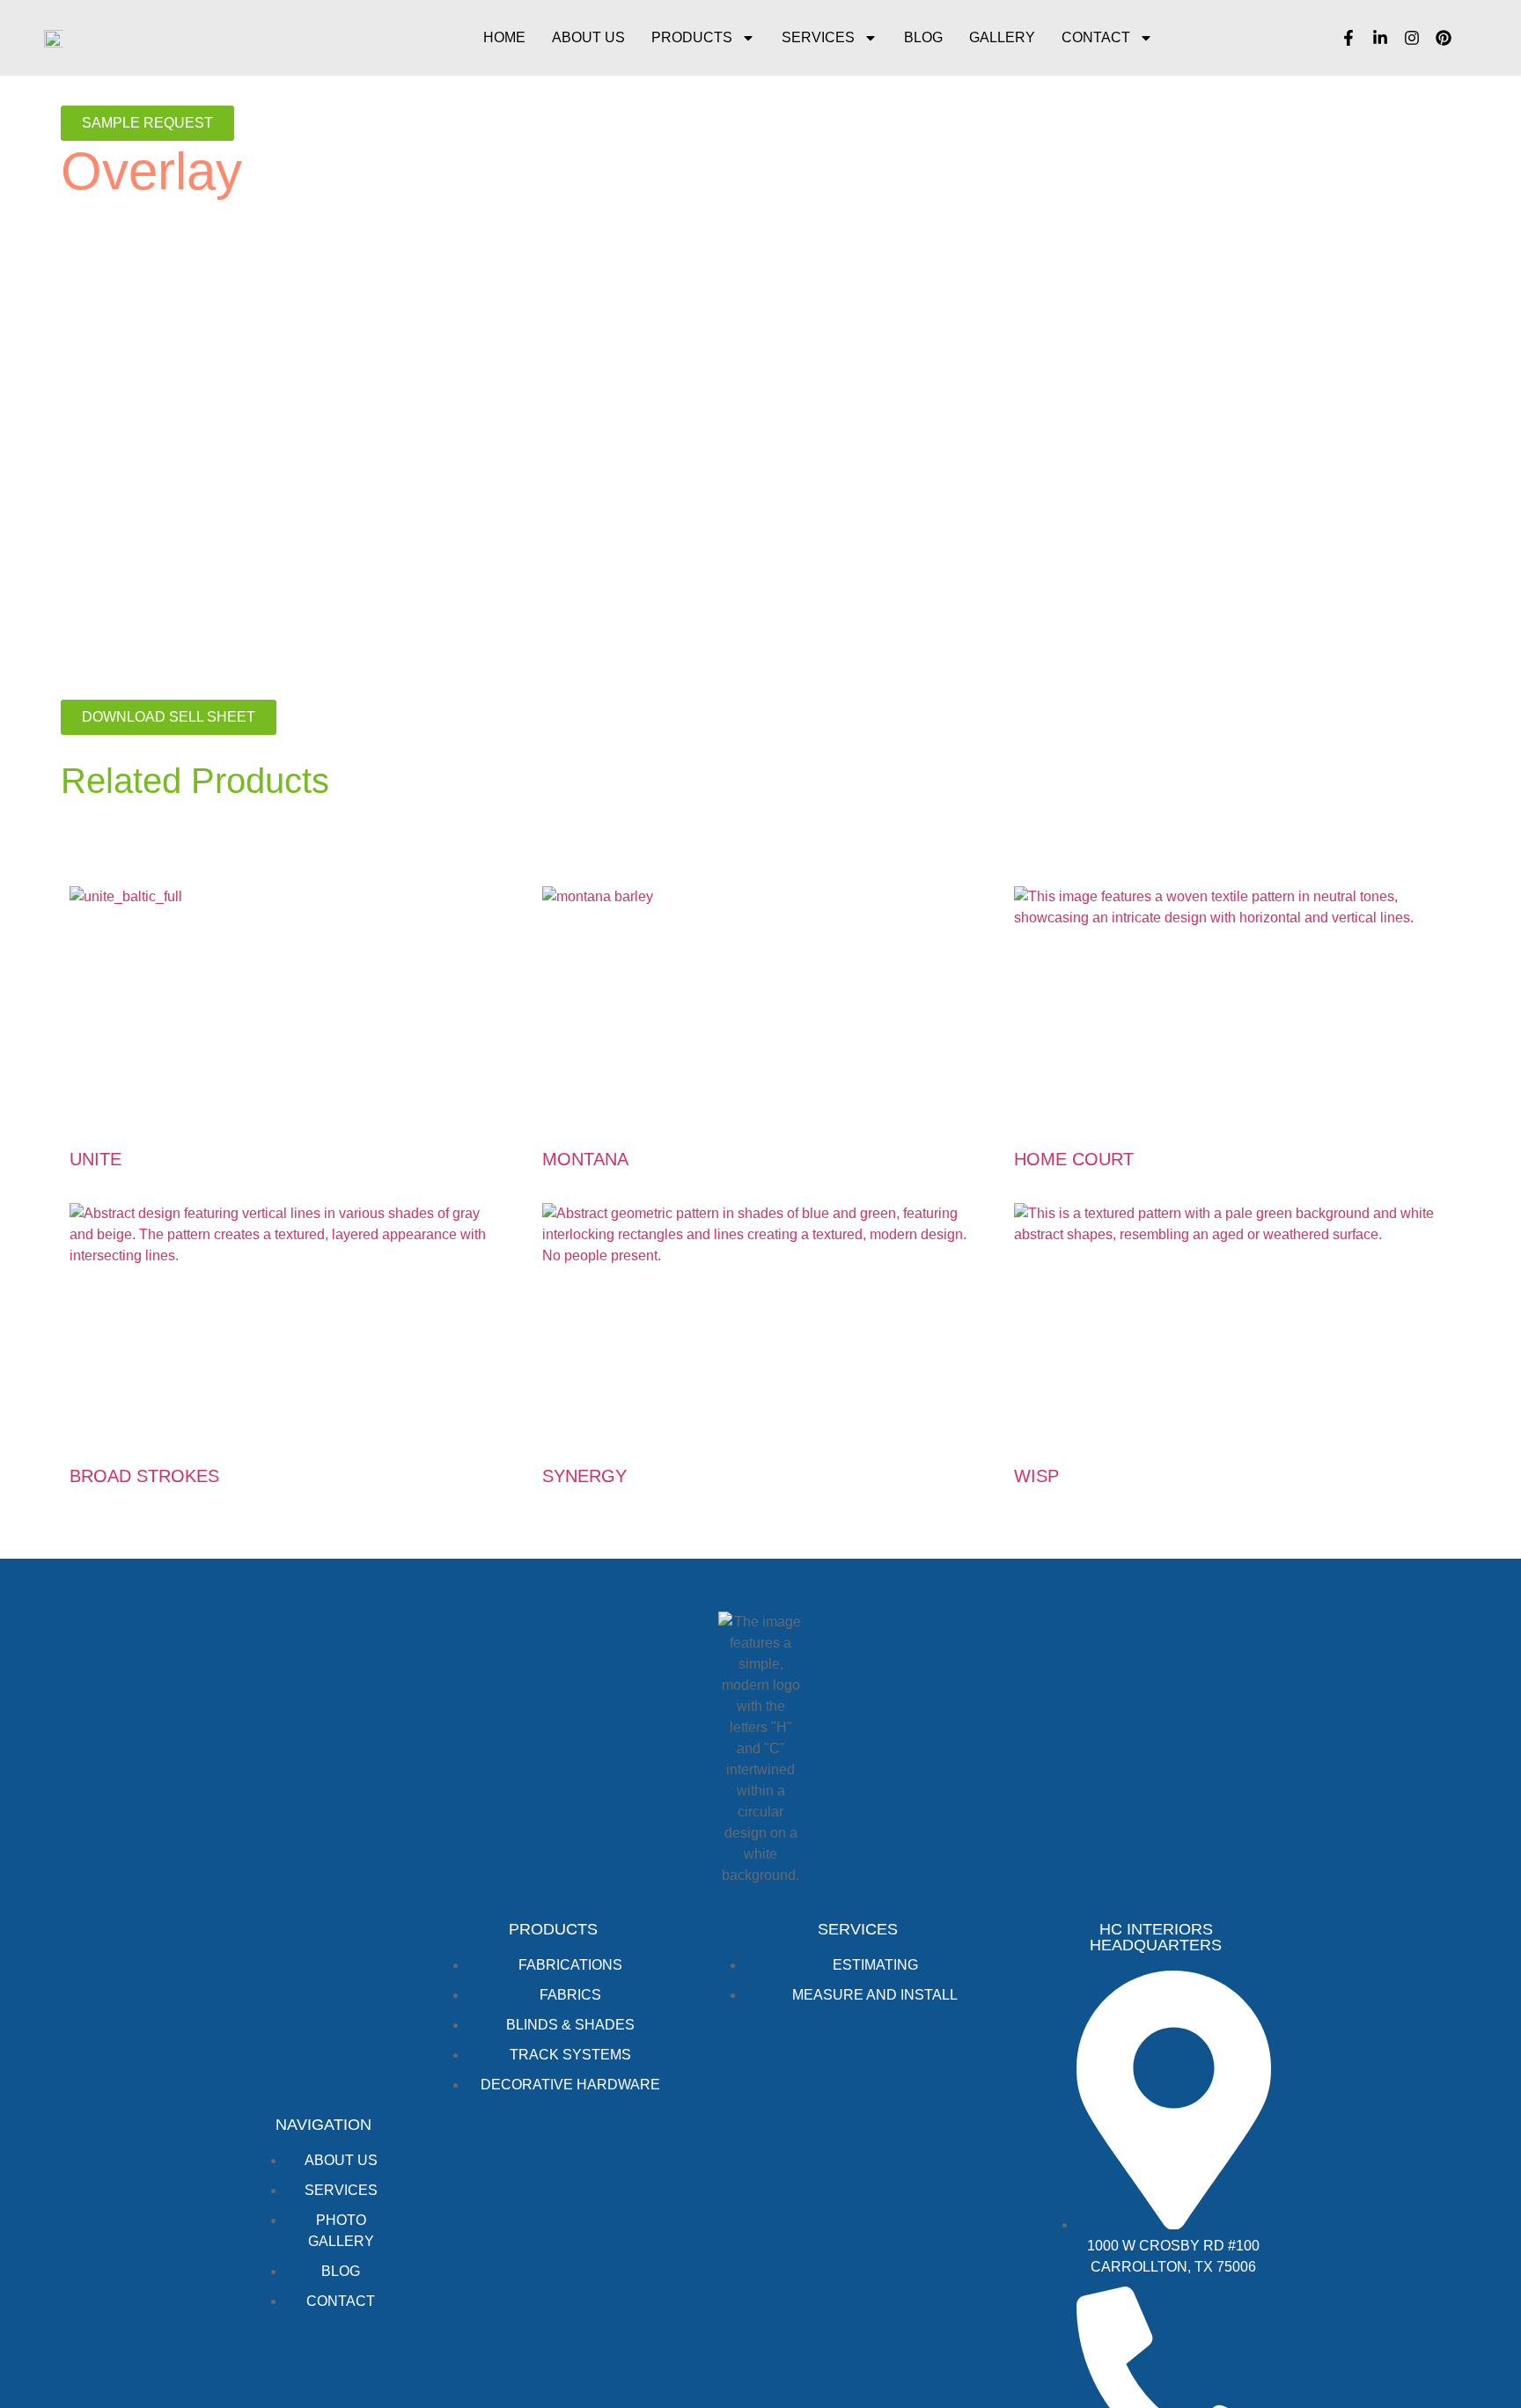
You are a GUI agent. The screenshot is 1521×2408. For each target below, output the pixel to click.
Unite (96, 1159)
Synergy (584, 1476)
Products (692, 37)
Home (504, 37)
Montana (585, 1159)
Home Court (1074, 1159)
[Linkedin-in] (1380, 38)
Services (818, 37)
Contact (1096, 37)
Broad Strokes (144, 1476)
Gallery (1002, 37)
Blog (923, 37)
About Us (588, 37)
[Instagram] (1412, 38)
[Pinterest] (1444, 38)
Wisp (1036, 1476)
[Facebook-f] (1348, 38)
